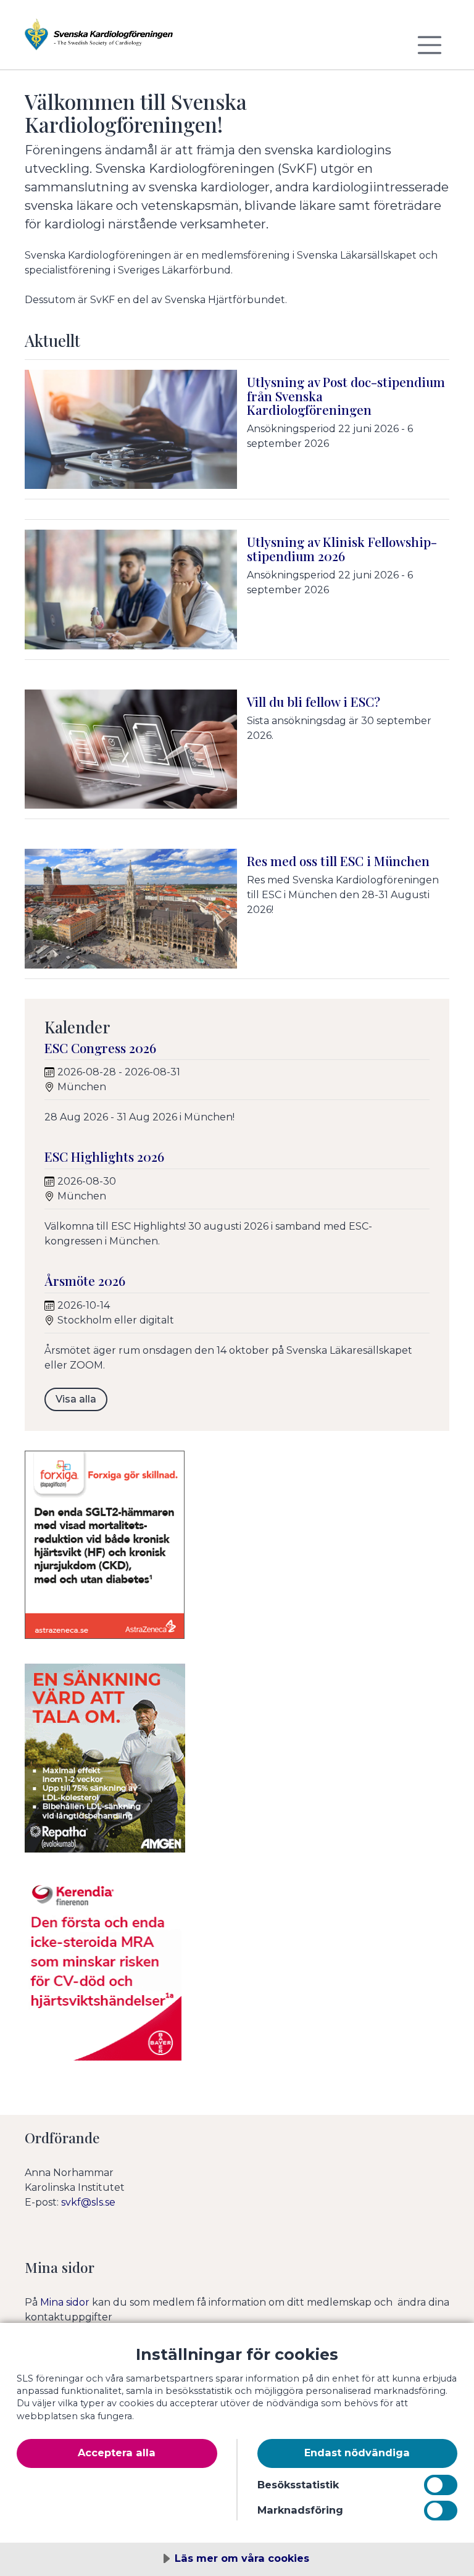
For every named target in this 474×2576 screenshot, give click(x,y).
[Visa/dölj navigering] (430, 45)
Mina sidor (65, 2302)
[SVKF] (99, 40)
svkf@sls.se (88, 2202)
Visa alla (76, 1399)
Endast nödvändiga (357, 2453)
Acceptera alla (117, 2453)
